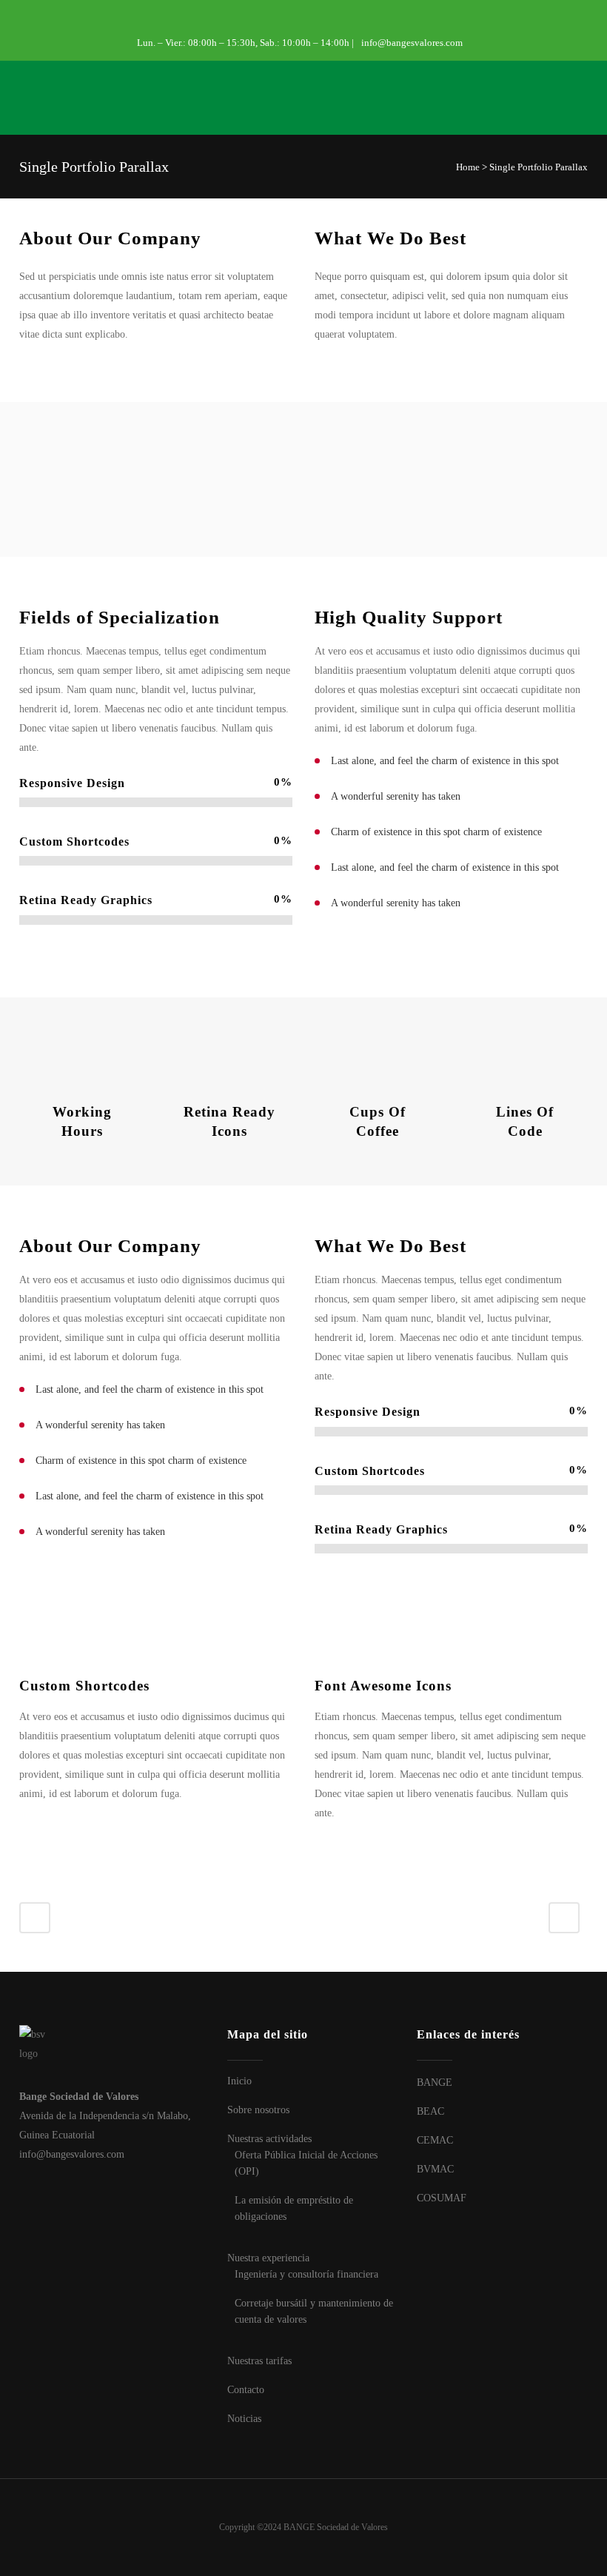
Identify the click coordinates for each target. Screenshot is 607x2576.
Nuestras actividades (269, 2139)
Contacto (246, 2390)
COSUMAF (442, 2198)
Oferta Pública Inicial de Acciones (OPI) (306, 2163)
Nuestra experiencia (268, 2258)
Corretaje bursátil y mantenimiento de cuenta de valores (314, 2311)
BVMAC (435, 2169)
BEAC (430, 2111)
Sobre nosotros (258, 2110)
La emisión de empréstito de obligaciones (294, 2208)
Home (468, 167)
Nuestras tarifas (259, 2361)
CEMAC (435, 2140)
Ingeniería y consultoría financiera (306, 2274)
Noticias (244, 2419)
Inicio (239, 2081)
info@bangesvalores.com (412, 43)
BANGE (435, 2082)
